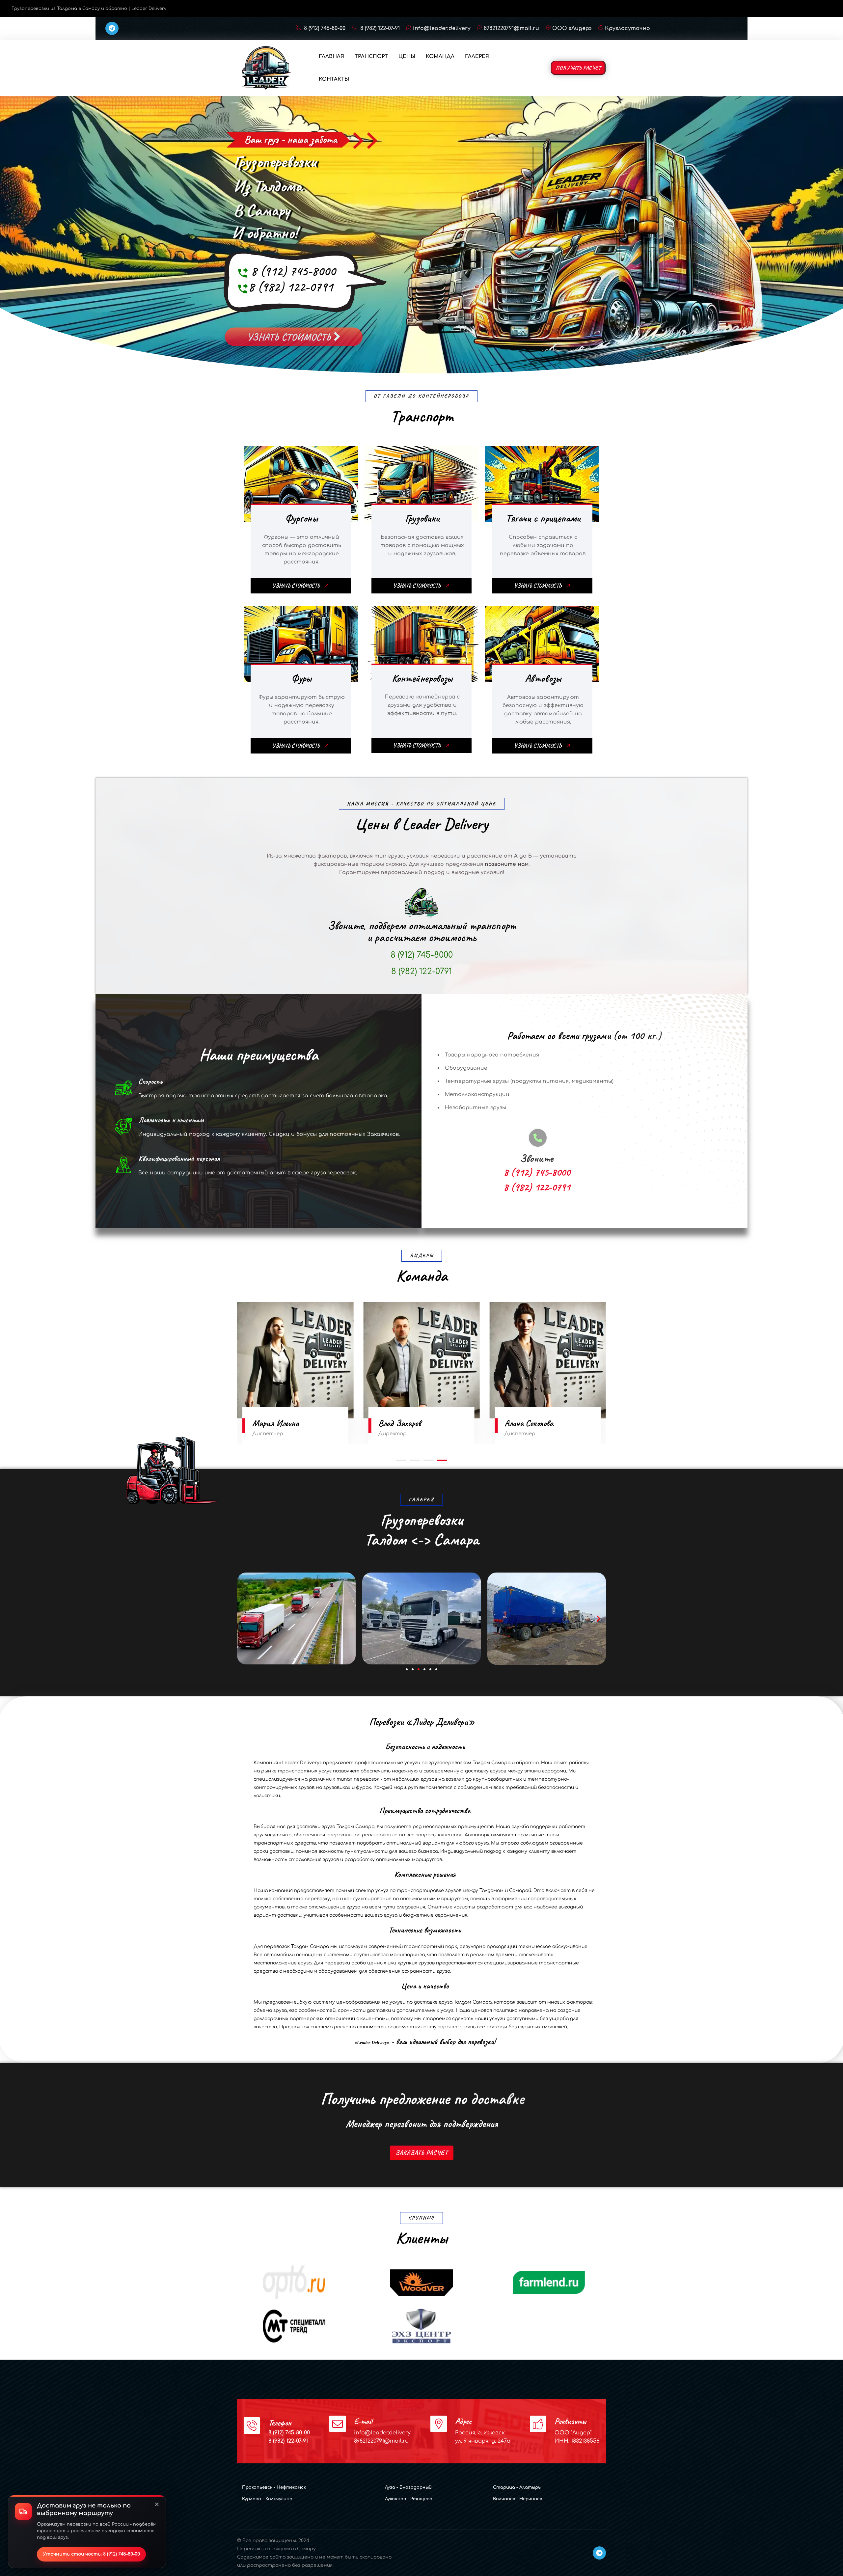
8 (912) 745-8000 (293, 271)
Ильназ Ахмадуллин (410, 1423)
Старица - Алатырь (517, 2487)
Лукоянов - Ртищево (409, 2499)
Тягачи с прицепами (543, 518)
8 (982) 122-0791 (291, 287)
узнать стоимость (290, 334)
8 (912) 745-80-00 (324, 28)
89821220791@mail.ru (511, 28)
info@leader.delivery (442, 28)
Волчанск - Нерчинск (517, 2499)
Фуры (301, 678)
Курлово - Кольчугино (267, 2499)
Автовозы (543, 678)
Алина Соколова (277, 1423)
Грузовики (422, 518)
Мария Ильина (528, 1423)
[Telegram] (112, 28)
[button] (401, 1461)
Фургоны (301, 518)
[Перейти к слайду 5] (430, 1669)
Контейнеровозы (422, 678)
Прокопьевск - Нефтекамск (274, 2487)
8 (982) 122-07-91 (379, 28)
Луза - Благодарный (408, 2487)
